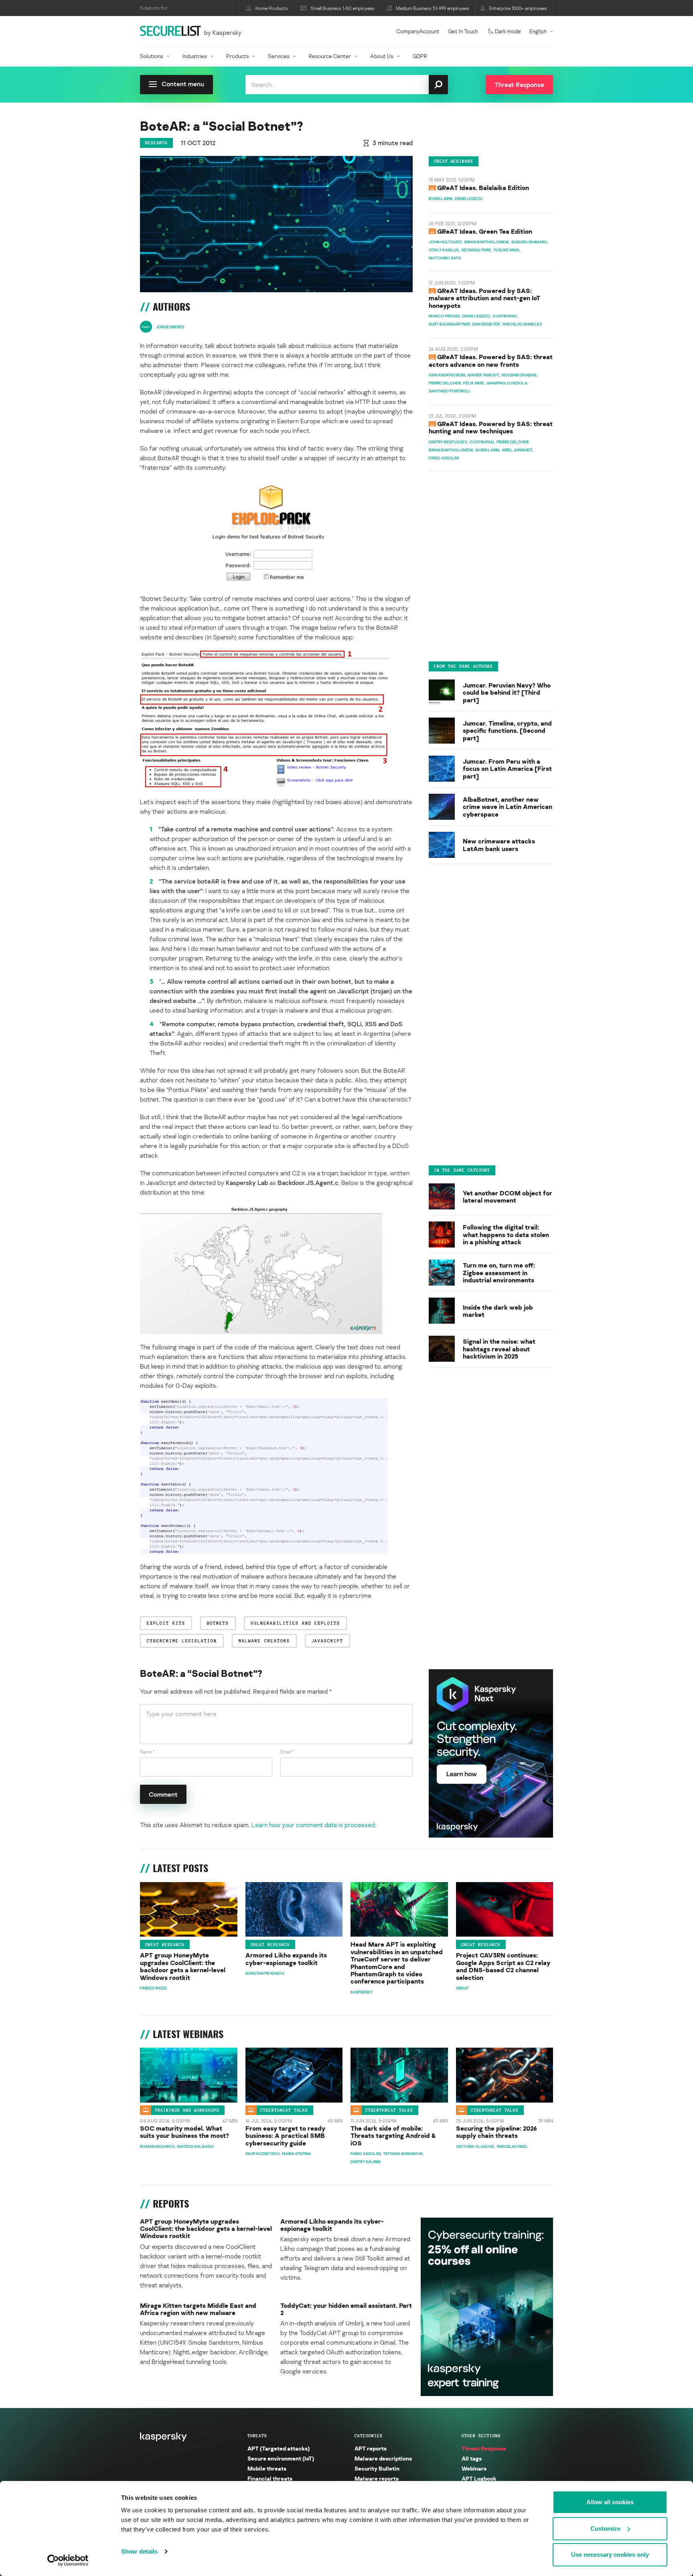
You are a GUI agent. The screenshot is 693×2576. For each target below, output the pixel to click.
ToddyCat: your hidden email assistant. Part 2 (346, 2309)
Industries (195, 56)
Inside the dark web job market (498, 1311)
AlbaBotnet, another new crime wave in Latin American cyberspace (508, 806)
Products (238, 56)
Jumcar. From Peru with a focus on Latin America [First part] (507, 768)
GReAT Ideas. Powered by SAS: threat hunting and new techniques (491, 428)
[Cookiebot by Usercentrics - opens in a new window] (68, 2560)
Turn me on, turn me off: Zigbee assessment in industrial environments (499, 1273)
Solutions (152, 56)
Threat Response (484, 2448)
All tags (472, 2458)
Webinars (474, 2468)
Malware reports (377, 2478)
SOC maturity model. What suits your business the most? (184, 2132)
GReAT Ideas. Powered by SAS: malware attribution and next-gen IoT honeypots (484, 298)
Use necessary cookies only (610, 2555)
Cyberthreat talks (284, 2110)
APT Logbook (479, 2478)
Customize (605, 2528)
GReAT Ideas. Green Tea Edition (485, 231)
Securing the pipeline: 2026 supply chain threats (496, 2132)
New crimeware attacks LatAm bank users (499, 845)
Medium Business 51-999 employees (433, 8)
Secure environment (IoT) (281, 2458)
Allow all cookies (610, 2502)
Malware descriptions (383, 2458)
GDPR (420, 56)
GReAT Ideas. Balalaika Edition (483, 188)
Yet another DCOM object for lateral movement (508, 1197)
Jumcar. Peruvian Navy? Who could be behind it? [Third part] (507, 692)
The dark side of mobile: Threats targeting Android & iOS (393, 2136)
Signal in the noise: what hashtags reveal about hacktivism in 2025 (499, 1349)
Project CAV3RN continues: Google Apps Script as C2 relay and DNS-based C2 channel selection (503, 1966)
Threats (257, 2436)
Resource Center (330, 56)
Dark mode (508, 31)
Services (279, 56)
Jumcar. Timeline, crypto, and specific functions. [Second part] (507, 730)
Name (147, 1752)
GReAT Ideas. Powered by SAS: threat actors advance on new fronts (491, 361)
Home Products (272, 8)
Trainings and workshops (187, 2110)
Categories (369, 2436)
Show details (139, 2551)
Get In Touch (463, 31)
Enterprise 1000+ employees (518, 8)
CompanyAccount (418, 31)
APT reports (371, 2448)
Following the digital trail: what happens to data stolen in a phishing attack (506, 1235)
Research (156, 143)
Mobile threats (267, 2468)
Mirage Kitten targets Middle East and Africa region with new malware (198, 2309)
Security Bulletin (377, 2468)
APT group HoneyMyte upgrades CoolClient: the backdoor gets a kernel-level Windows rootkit (183, 1966)
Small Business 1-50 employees (343, 8)
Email (287, 1752)
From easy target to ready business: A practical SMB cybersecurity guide (285, 2136)
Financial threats (270, 2478)
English (538, 31)
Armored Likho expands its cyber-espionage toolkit (286, 1959)
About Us (382, 56)
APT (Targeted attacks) (279, 2448)
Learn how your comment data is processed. (314, 1825)
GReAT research (165, 1945)
